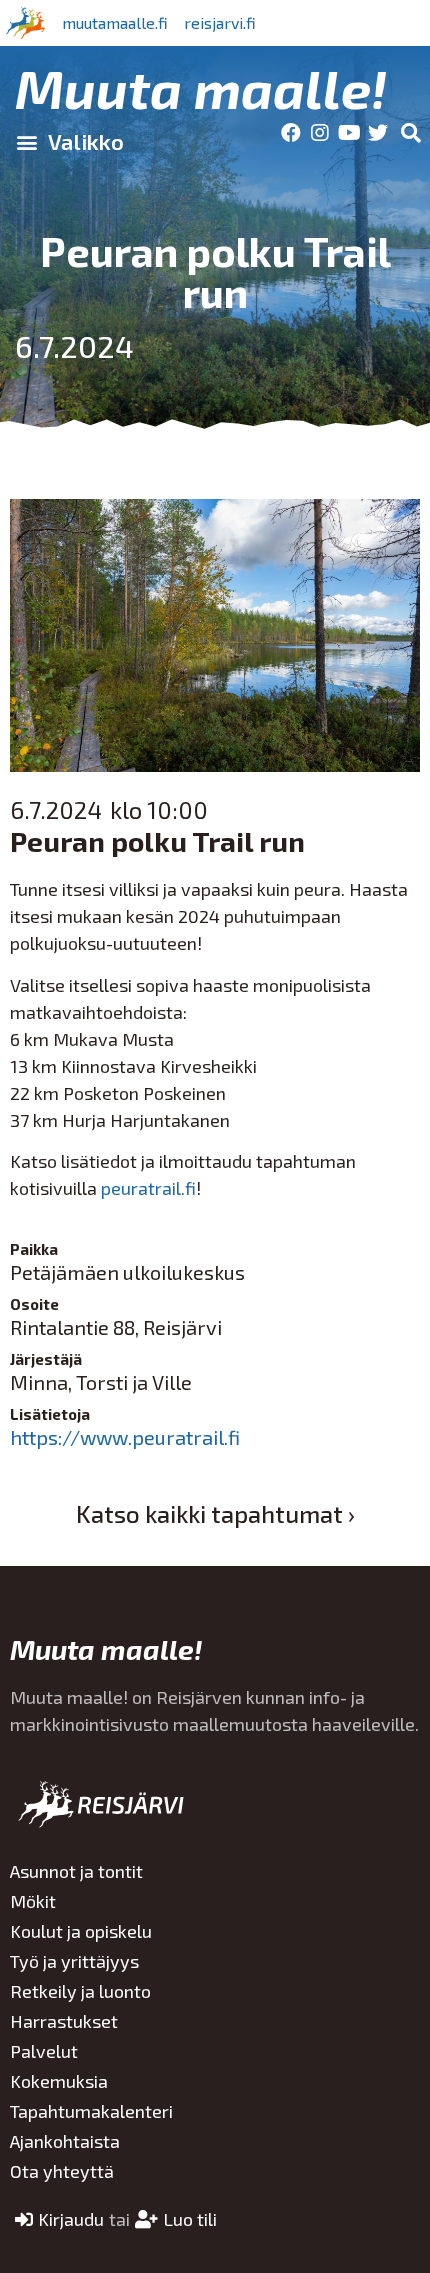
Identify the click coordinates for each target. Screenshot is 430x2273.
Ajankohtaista (65, 2141)
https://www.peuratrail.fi (125, 1437)
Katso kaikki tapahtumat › (215, 1513)
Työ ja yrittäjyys (74, 1961)
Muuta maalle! (201, 87)
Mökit (33, 1901)
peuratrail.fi (148, 1188)
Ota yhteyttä (62, 2171)
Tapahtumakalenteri (91, 2111)
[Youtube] (349, 133)
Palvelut (44, 2051)
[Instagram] (320, 133)
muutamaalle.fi (115, 22)
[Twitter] (378, 133)
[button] (69, 142)
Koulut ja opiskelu (81, 1931)
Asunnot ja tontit (76, 1871)
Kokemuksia (59, 2081)
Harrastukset (64, 2021)
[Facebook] (291, 133)
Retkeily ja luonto (80, 1991)
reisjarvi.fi (220, 22)
